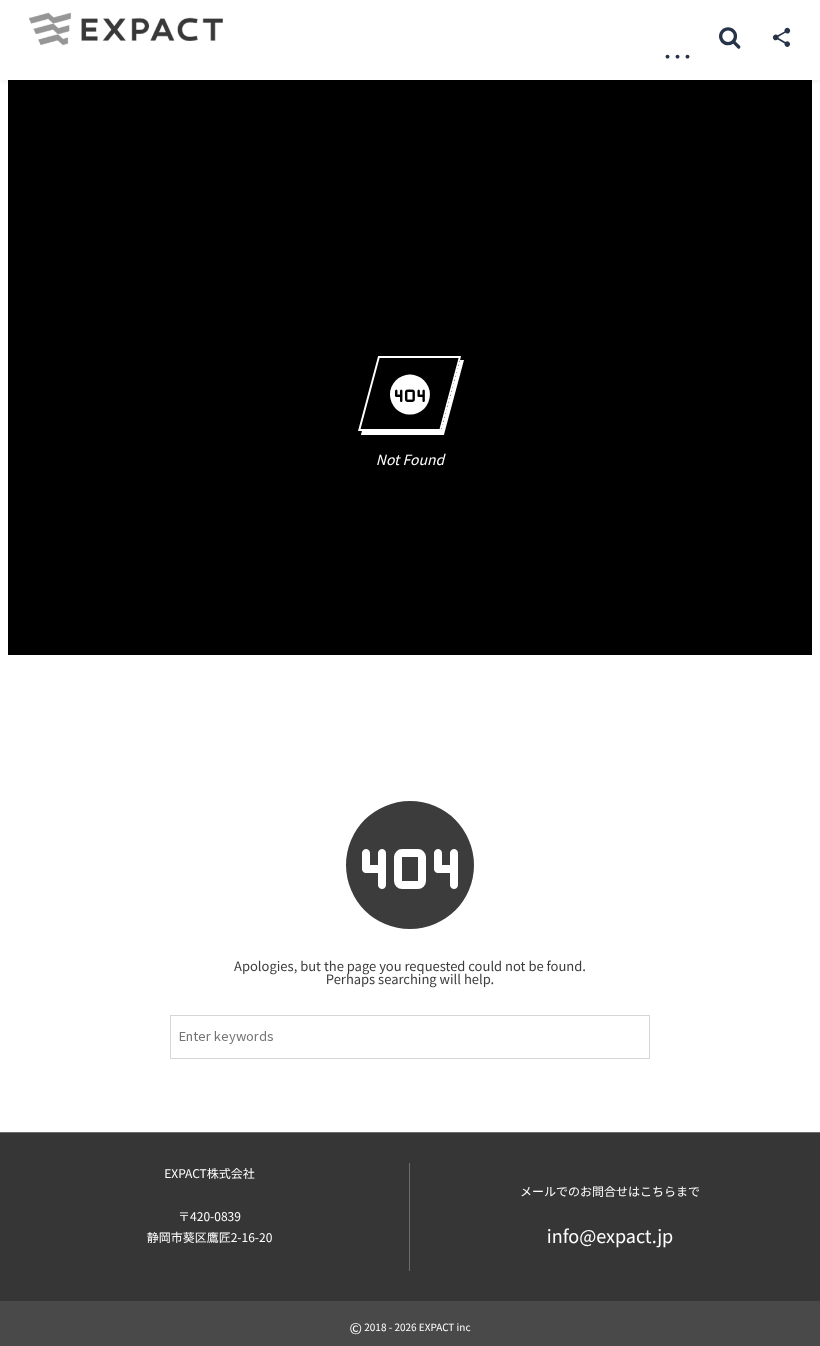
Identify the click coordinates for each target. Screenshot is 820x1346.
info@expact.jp (610, 1236)
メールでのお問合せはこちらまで (610, 1191)
